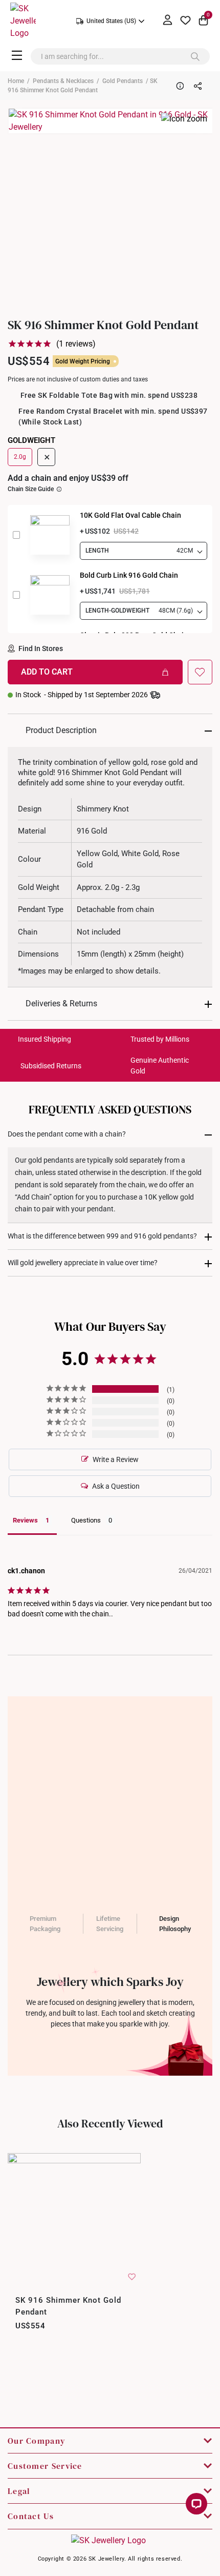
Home (16, 81)
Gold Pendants (123, 81)
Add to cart (47, 672)
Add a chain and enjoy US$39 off (68, 478)
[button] (200, 672)
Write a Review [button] (116, 1459)
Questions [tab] (86, 1520)
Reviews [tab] (25, 1520)
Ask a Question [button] (116, 1486)
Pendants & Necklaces (63, 81)
